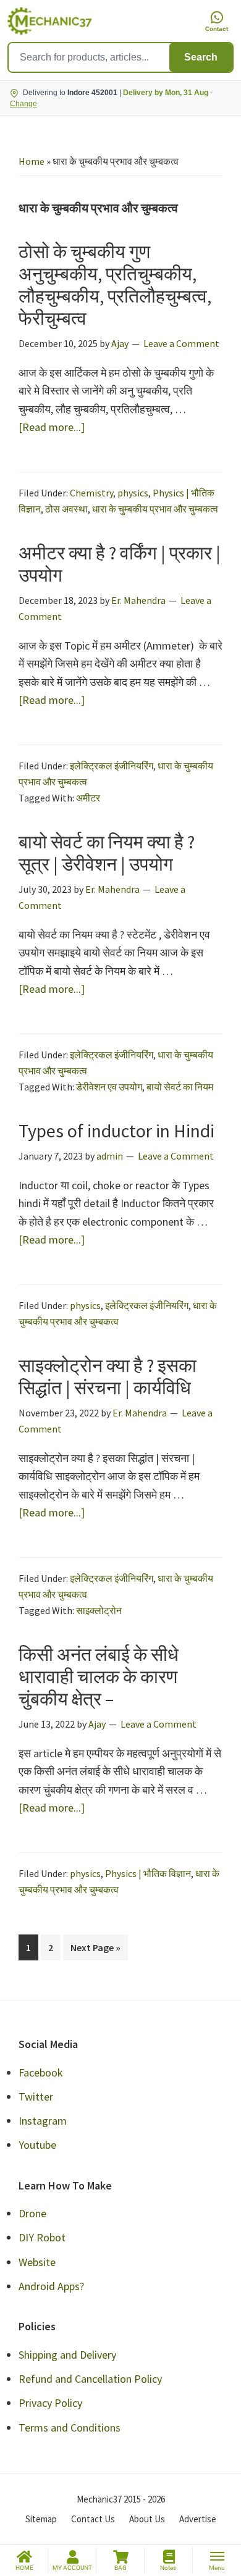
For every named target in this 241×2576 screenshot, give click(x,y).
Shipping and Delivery (67, 2355)
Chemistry (91, 493)
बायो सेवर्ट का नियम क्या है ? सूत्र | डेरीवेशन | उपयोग (107, 853)
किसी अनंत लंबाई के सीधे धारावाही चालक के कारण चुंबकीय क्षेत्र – (99, 1676)
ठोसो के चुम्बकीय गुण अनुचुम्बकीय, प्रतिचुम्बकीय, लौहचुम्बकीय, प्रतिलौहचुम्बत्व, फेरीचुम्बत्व (115, 285)
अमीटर (88, 798)
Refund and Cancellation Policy (90, 2379)
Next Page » (95, 1951)
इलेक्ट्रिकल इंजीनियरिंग (112, 766)
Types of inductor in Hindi (116, 1131)
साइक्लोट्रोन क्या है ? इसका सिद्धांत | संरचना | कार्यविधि (108, 1376)
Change (23, 104)
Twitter (36, 2097)
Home (32, 161)
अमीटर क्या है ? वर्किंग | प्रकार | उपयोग (120, 564)
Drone (32, 2213)
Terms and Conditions (70, 2428)
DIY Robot (42, 2237)
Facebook (41, 2072)
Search (201, 57)
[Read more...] (52, 428)
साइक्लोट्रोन (99, 1610)
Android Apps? (51, 2286)
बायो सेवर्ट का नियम (180, 1087)
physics (133, 493)
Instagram (43, 2121)
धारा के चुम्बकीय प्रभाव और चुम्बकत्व (155, 509)
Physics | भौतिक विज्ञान (148, 1873)
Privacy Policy (50, 2403)
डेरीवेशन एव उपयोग (109, 1087)
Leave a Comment (181, 343)
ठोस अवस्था (66, 509)
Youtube (37, 2145)
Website (37, 2262)
